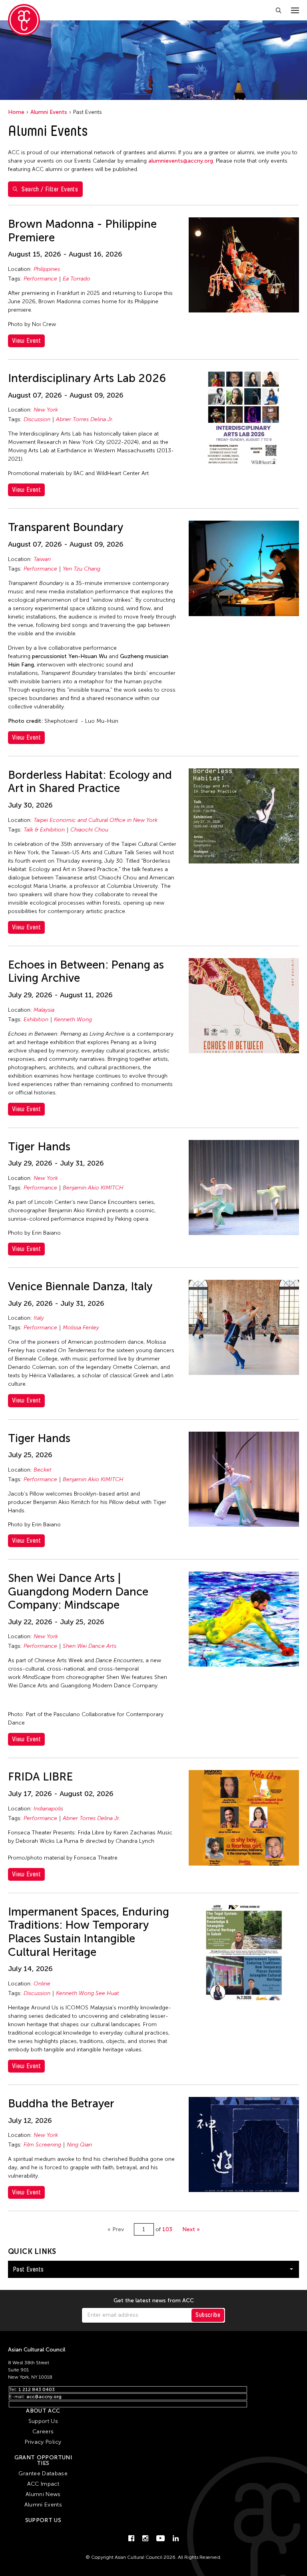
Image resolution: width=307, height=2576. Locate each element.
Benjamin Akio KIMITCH (93, 1188)
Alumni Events (49, 112)
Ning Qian (79, 2145)
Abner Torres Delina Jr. (85, 419)
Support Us (43, 2421)
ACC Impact (43, 2484)
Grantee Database (43, 2474)
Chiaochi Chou (89, 830)
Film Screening (42, 2145)
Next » (191, 2229)
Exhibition (36, 1019)
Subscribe (208, 2315)
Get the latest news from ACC (154, 2301)
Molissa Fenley (81, 1328)
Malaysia (44, 1010)
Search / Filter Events (50, 189)
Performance (40, 279)
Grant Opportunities (43, 2460)
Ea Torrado (77, 279)
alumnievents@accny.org (181, 161)
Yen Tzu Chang (82, 569)
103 (167, 2229)
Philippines (47, 269)
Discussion (37, 419)
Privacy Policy (43, 2442)
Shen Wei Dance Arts (90, 1646)
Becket (43, 1470)
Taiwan (42, 559)
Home (16, 112)
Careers (43, 2432)
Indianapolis (48, 1809)
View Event (26, 341)
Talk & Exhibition (44, 830)
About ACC (43, 2411)
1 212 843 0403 (37, 2389)
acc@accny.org (44, 2397)
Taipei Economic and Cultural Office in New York (96, 820)
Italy (39, 1318)
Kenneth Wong (73, 1019)
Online (42, 1984)
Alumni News (43, 2494)
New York (46, 410)
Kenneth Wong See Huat (88, 1993)
